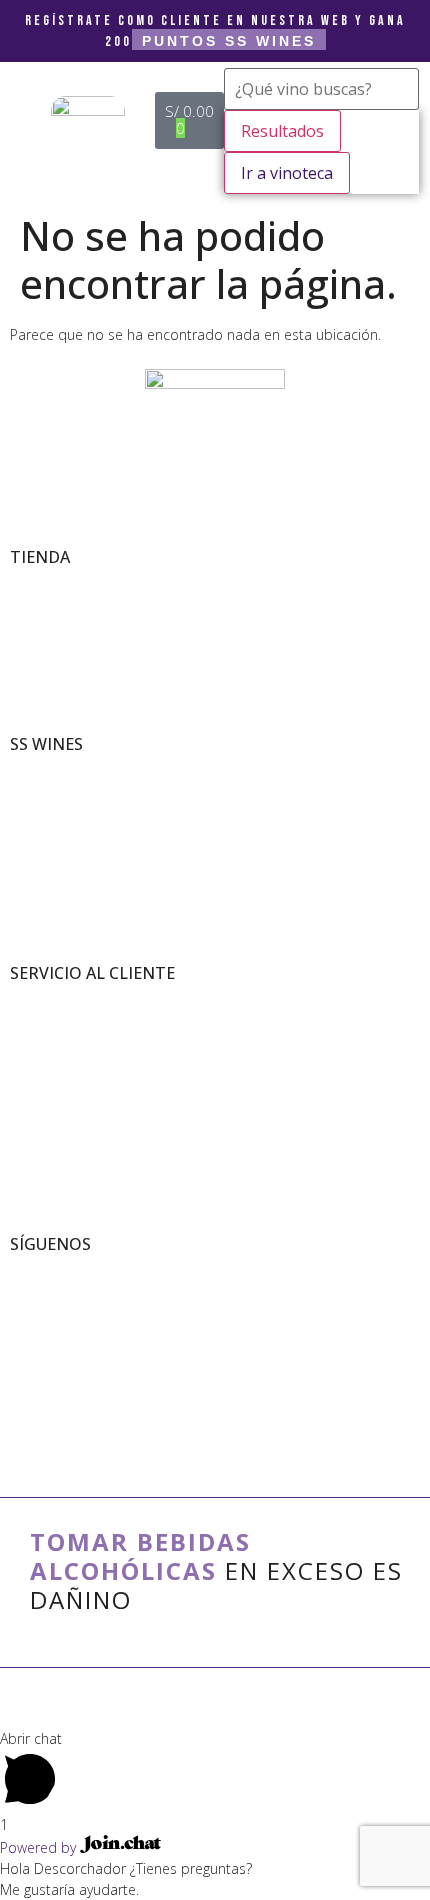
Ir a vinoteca (287, 173)
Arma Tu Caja (46, 602)
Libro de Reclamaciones (73, 1039)
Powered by (40, 1847)
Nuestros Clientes (57, 810)
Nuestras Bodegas (57, 789)
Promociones (44, 623)
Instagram (36, 1310)
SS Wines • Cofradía (62, 1268)
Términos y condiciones (72, 997)
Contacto (33, 1081)
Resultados (282, 131)
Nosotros (33, 768)
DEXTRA (215, 1705)
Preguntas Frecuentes (68, 1060)
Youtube (32, 1331)
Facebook (34, 1289)
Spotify (28, 1352)
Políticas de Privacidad (68, 1018)
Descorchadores (52, 831)
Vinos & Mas (42, 581)
